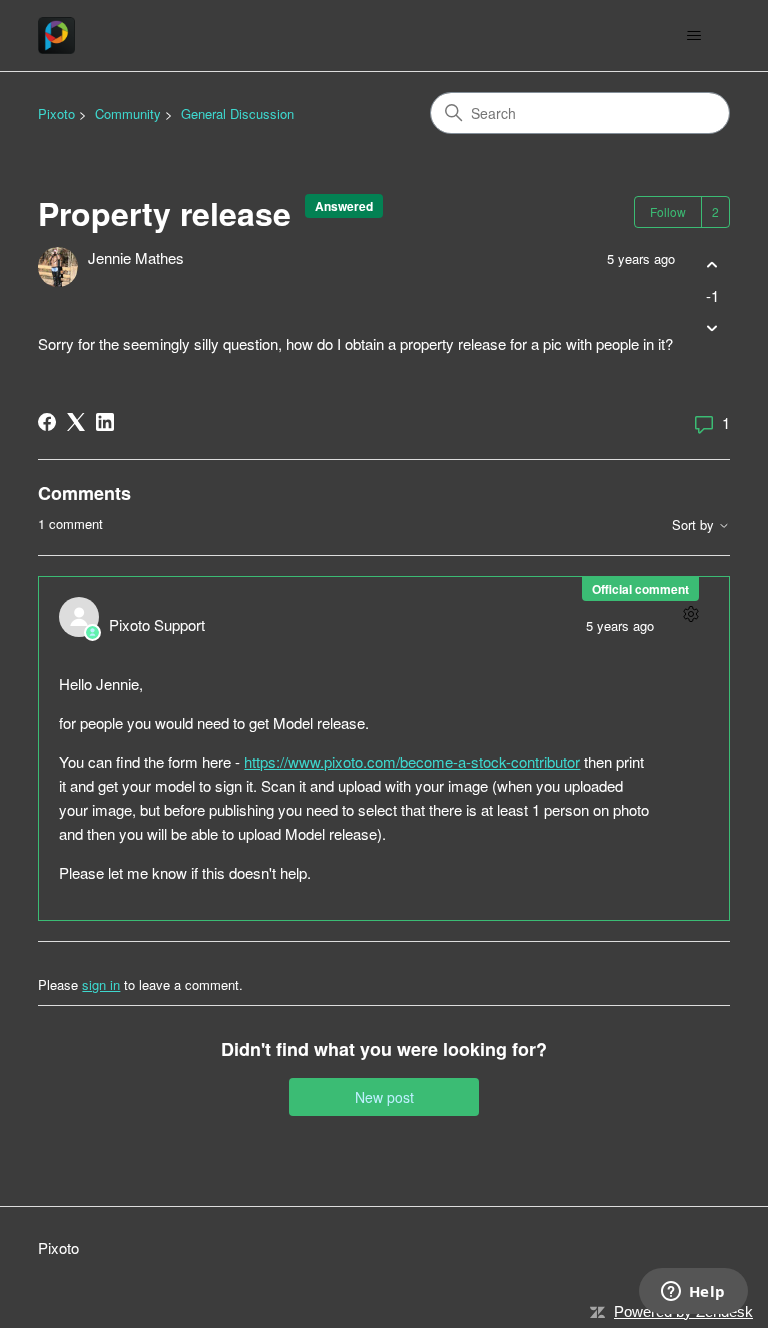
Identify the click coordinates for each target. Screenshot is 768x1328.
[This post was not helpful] (712, 328)
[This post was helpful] (712, 264)
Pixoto (56, 113)
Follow (668, 211)
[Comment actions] (691, 614)
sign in (101, 984)
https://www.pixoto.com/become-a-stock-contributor (412, 761)
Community (128, 113)
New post (384, 1097)
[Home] (56, 35)
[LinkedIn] (105, 422)
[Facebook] (47, 422)
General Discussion (237, 113)
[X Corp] (76, 422)
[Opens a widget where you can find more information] (693, 1293)
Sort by (695, 525)
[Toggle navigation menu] (694, 36)
